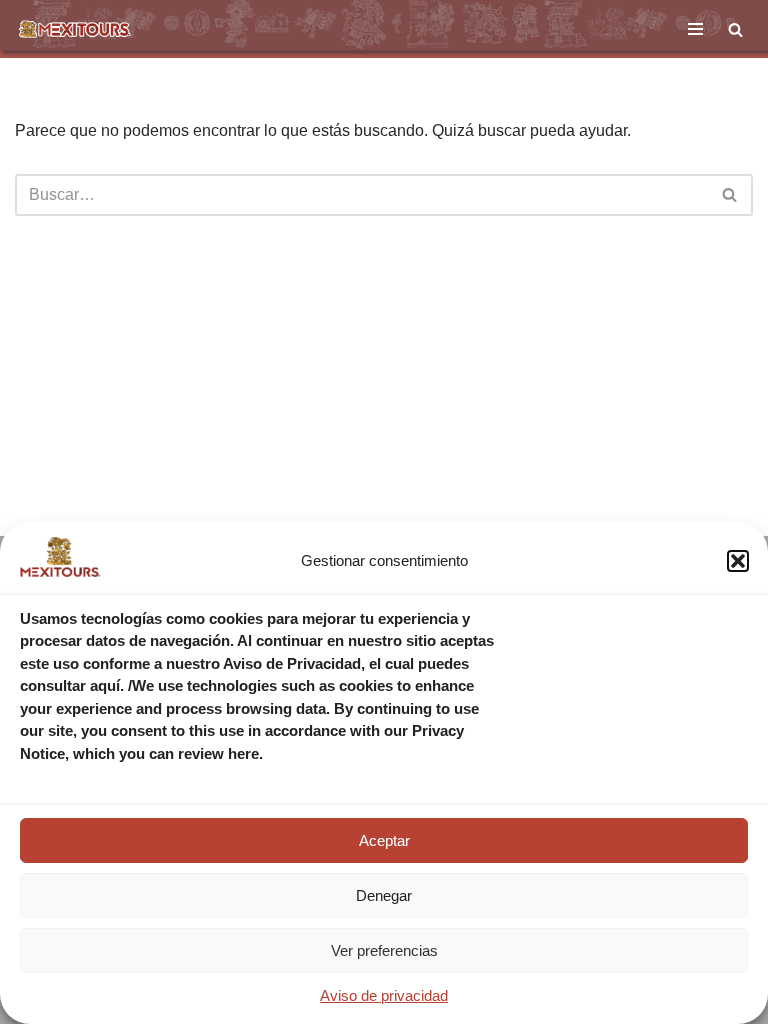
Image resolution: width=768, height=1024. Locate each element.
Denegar (384, 895)
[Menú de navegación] (695, 29)
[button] (738, 561)
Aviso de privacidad (384, 995)
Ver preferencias (384, 950)
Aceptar (384, 840)
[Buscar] (735, 29)
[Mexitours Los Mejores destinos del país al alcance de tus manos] (75, 29)
